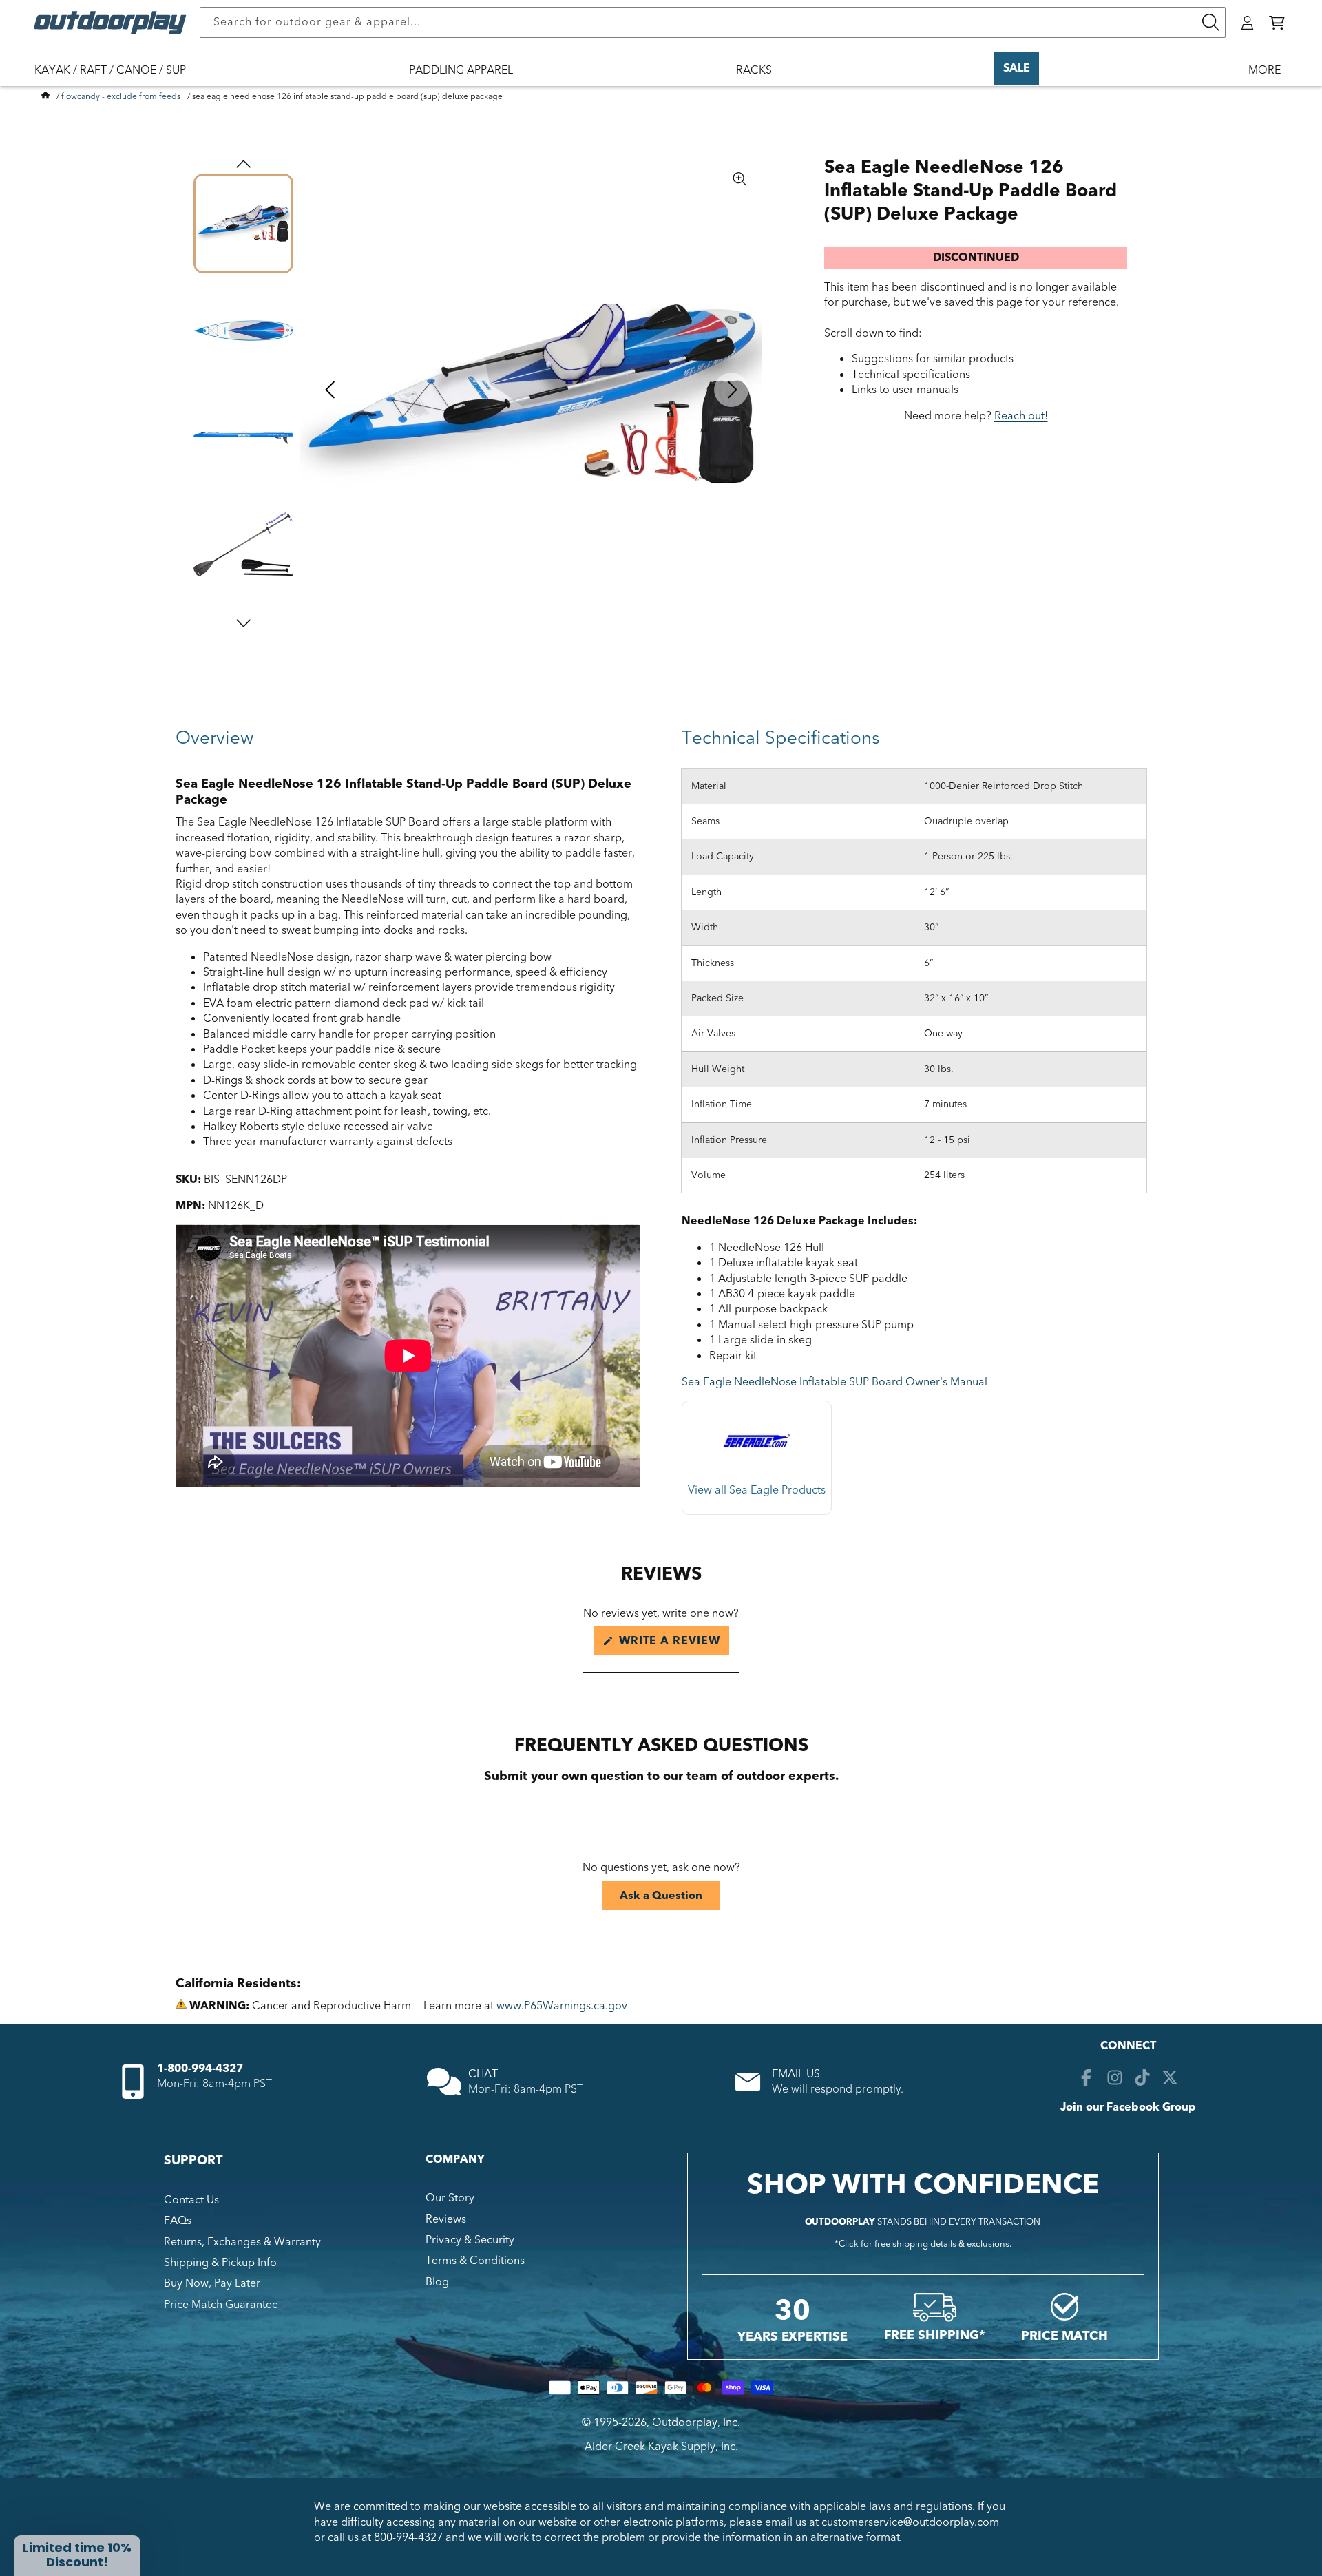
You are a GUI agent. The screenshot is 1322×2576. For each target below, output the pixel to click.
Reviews (446, 2219)
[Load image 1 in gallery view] (243, 223)
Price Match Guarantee (221, 2305)
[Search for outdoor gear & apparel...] (1210, 22)
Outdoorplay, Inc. (696, 2422)
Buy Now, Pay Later (212, 2283)
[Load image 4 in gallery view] (243, 544)
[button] (1277, 23)
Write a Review (672, 1644)
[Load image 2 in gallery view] (243, 330)
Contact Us (191, 2200)
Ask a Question (670, 1899)
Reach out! (1021, 416)
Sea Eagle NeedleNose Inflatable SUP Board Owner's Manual (835, 1382)
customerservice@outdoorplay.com (910, 2522)
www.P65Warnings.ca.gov (562, 2006)
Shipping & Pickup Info (220, 2263)
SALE (1017, 68)
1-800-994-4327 (200, 2069)
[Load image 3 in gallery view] (243, 438)
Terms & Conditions (475, 2261)
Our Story (450, 2198)
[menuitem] (117, 79)
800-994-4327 (408, 2537)
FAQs (178, 2221)
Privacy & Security (470, 2240)
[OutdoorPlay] (45, 96)
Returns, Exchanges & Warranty (242, 2242)
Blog (437, 2282)
